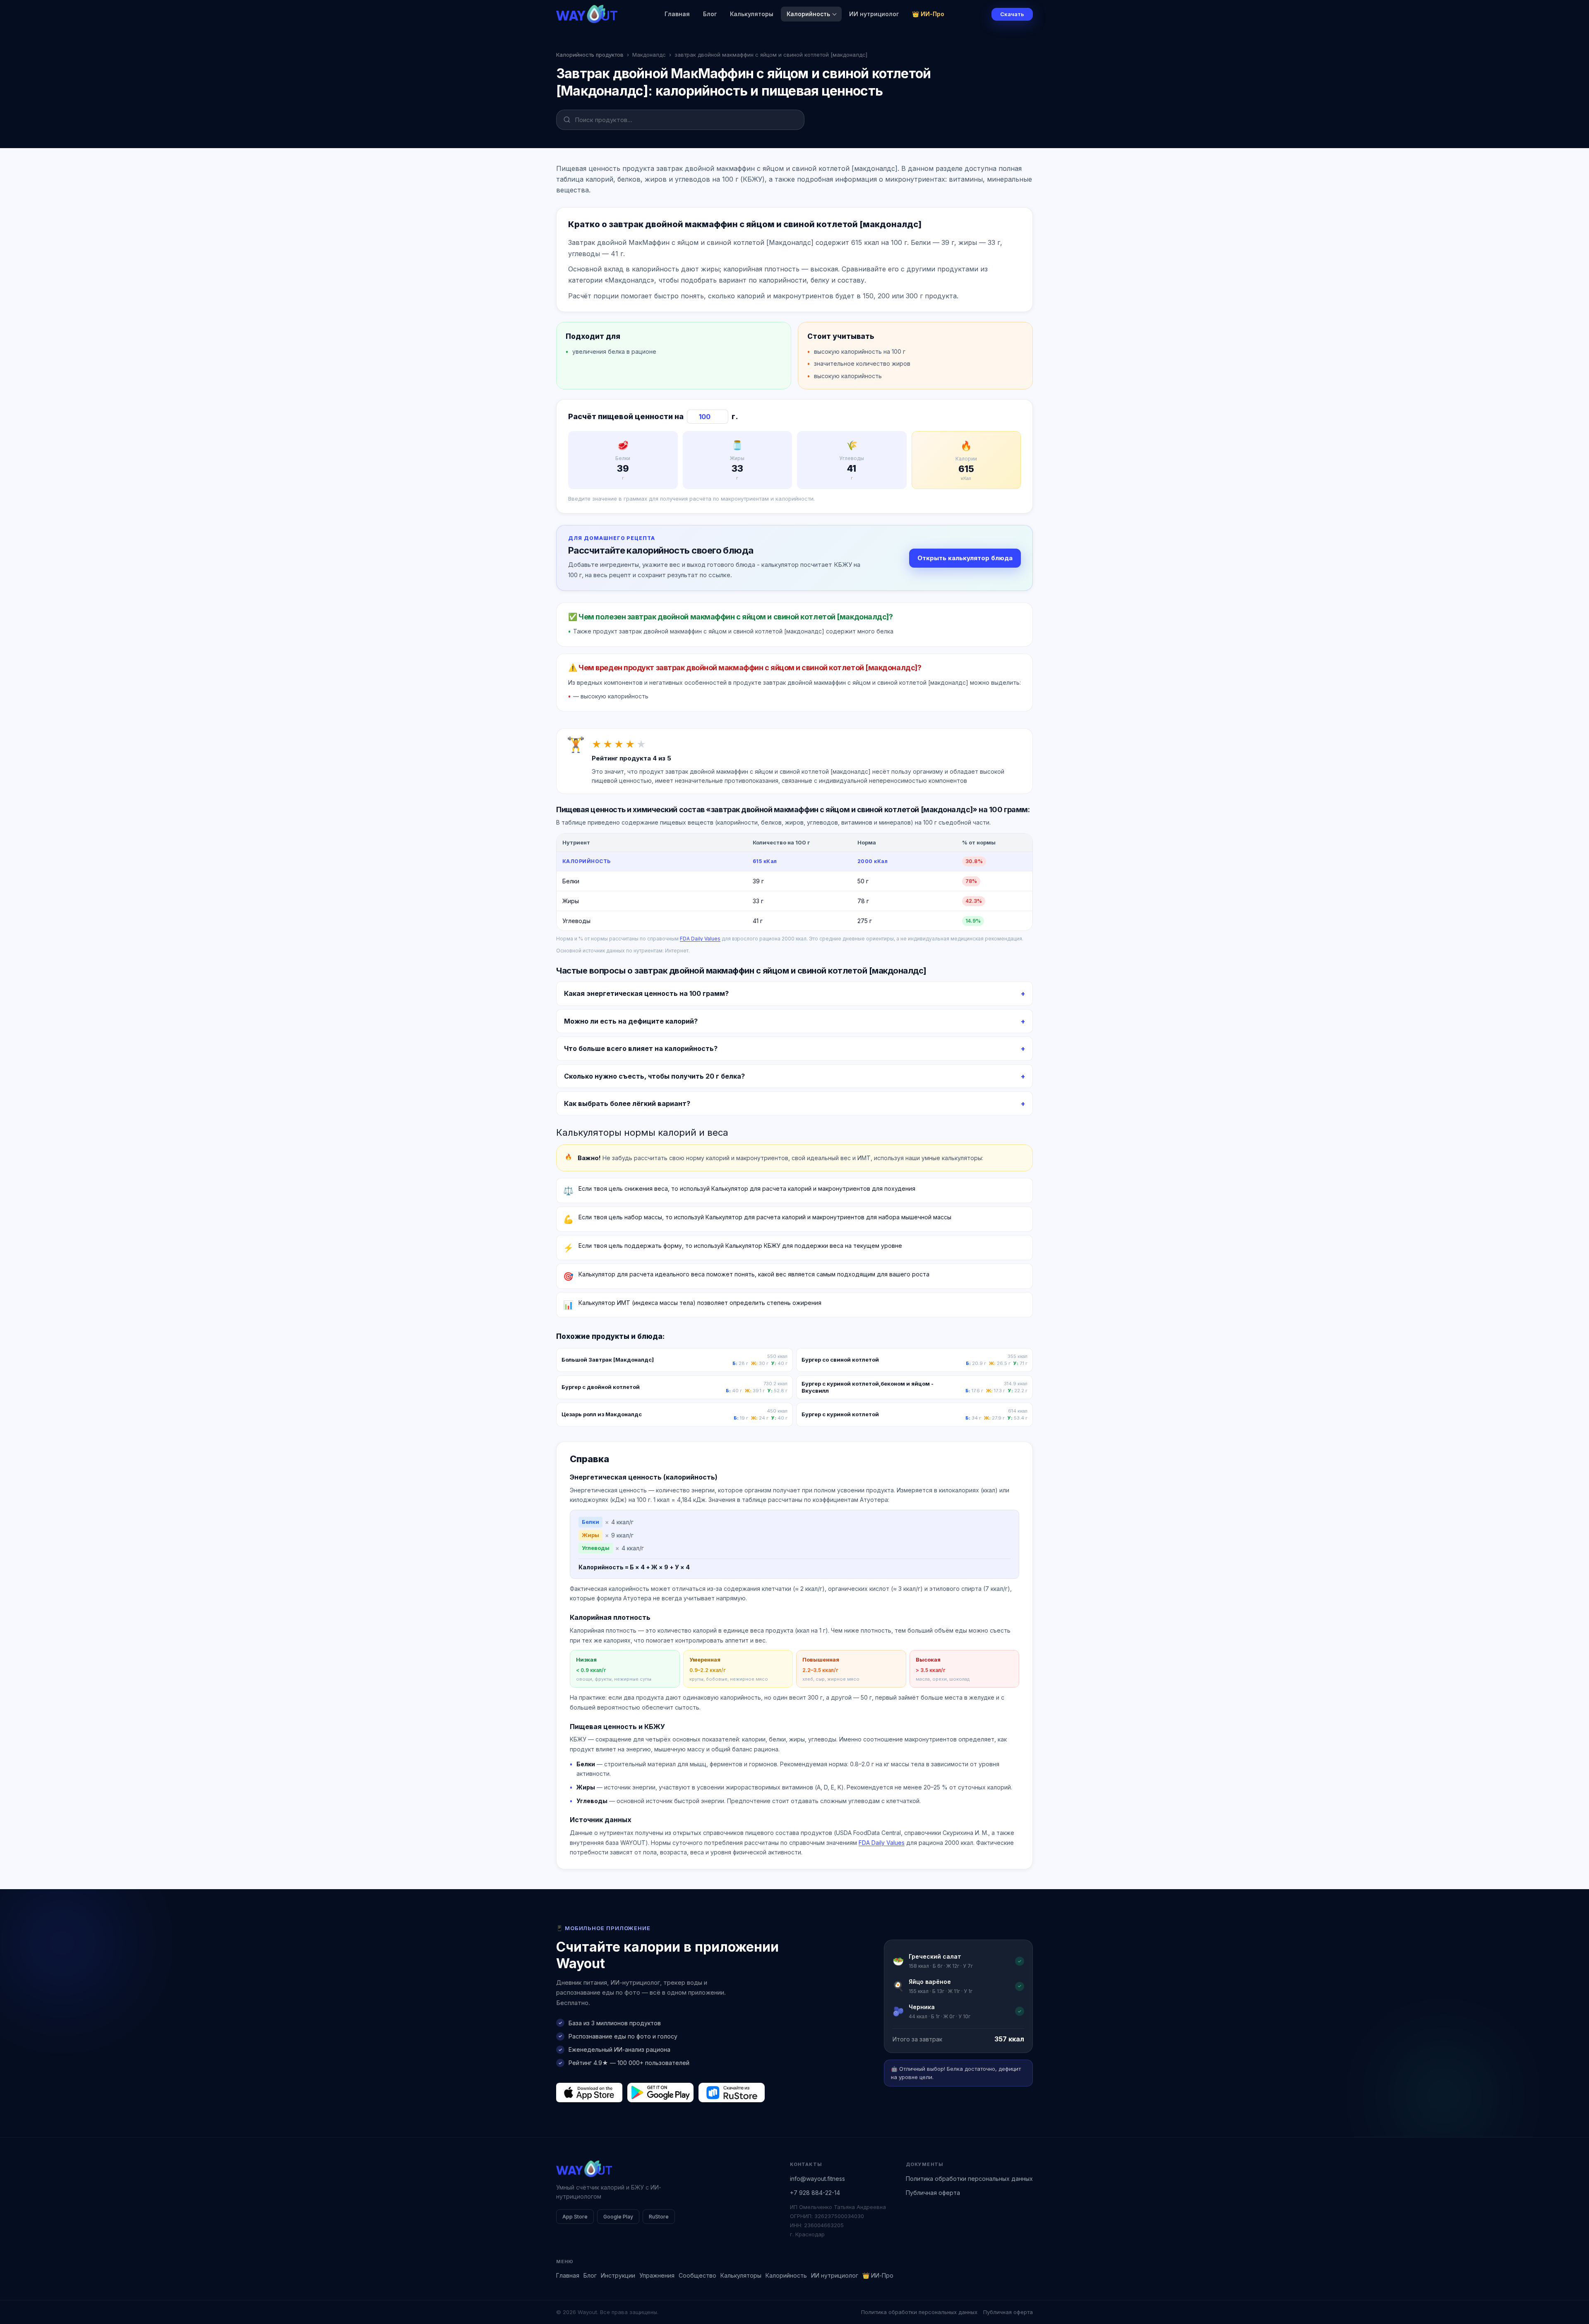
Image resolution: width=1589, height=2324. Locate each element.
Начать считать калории (836, 1193)
